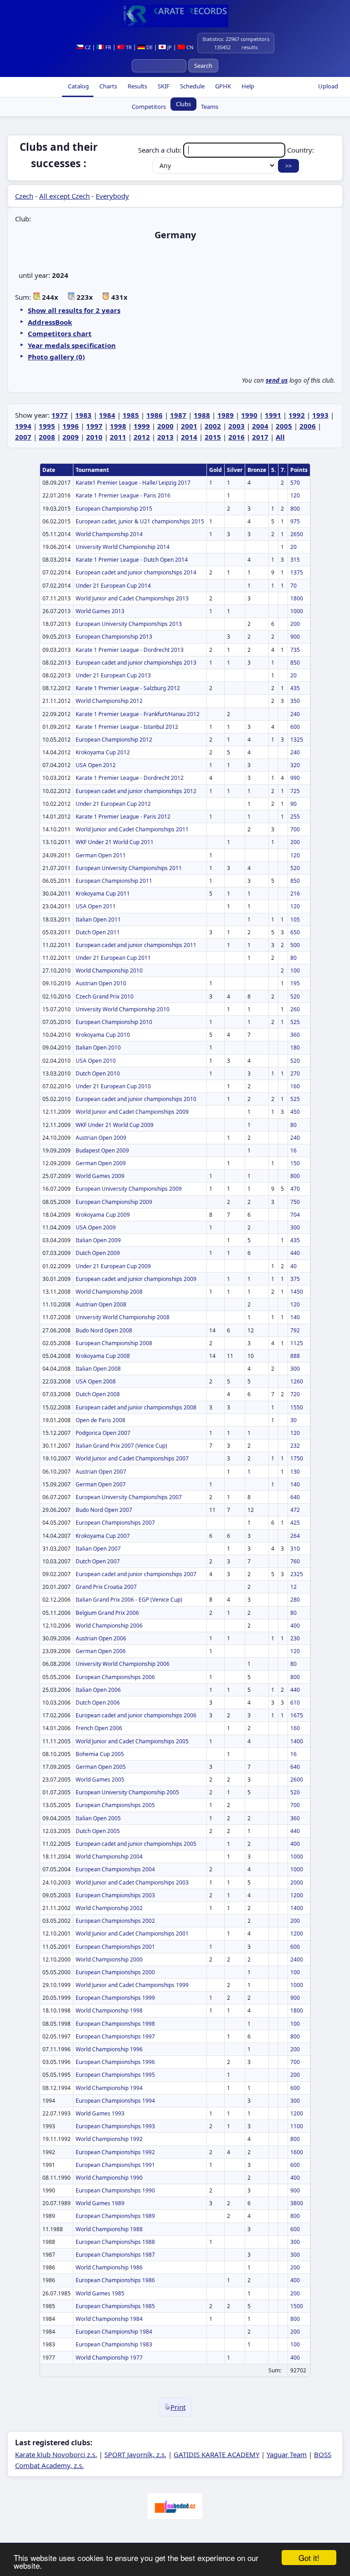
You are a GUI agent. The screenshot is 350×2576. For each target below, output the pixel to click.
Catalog (78, 86)
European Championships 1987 (115, 2255)
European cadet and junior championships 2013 (136, 663)
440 (295, 1253)
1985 (131, 415)
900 (295, 637)
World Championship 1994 (109, 2088)
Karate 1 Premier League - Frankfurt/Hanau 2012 (138, 714)
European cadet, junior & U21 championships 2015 (140, 521)
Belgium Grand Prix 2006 (107, 1613)
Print (178, 2407)
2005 (284, 426)
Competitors (149, 107)
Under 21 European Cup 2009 (113, 1266)
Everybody (112, 196)
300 (295, 1227)
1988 (202, 415)
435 (295, 688)
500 (295, 945)
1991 (273, 415)
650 (295, 932)
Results (137, 86)
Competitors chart (60, 333)
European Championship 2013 (114, 637)
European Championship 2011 (114, 881)
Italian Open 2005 (98, 1818)
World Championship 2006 (109, 1626)
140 (295, 1317)
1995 (47, 426)
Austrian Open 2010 (101, 983)
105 (295, 919)
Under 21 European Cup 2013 (113, 675)
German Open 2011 (101, 855)
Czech (24, 196)
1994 (23, 426)
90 (293, 804)
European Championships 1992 (115, 2152)
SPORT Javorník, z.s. (135, 2454)
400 (295, 1626)
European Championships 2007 (115, 1523)
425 (295, 1523)
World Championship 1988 (109, 2229)
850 (295, 663)
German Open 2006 (101, 1651)
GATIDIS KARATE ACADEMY (216, 2454)
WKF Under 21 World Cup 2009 (115, 1125)
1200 (297, 1895)
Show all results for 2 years (74, 310)
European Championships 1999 (115, 1998)
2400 (297, 1959)
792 (295, 1330)
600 (295, 727)
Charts (108, 86)
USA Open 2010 (96, 1061)
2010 (94, 437)
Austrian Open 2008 (101, 1304)
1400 (297, 1741)
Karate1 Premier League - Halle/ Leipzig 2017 (133, 483)
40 (293, 1266)
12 (293, 1587)
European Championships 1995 (115, 2075)
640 (295, 1497)
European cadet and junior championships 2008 (136, 1407)
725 (295, 791)
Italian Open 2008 (98, 1369)
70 (293, 586)
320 (295, 765)
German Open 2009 (101, 1163)
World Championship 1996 (109, 2049)
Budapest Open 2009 (102, 1150)
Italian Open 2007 (98, 1549)
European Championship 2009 (114, 1202)
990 (295, 778)
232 (295, 1446)
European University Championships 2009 (129, 1189)
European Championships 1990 (115, 2190)
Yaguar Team (287, 2454)
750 (295, 1202)
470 (295, 1189)
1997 (94, 426)
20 (293, 547)
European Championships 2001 (115, 1947)
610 (295, 1703)
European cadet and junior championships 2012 (136, 791)
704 (295, 1215)
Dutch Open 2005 (98, 1831)
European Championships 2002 (115, 1921)
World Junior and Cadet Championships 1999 (132, 1985)
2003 (237, 426)
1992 (297, 415)
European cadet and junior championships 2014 (136, 572)
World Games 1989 (100, 2203)
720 (295, 1394)
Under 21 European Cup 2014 (113, 586)
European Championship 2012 (114, 740)
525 (295, 1022)
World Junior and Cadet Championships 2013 (132, 598)
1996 (71, 426)
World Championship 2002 (109, 1908)
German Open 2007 (101, 1484)
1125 (297, 1343)
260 (295, 1009)
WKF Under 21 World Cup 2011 (115, 842)
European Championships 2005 (115, 1805)
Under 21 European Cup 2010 (113, 1086)
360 (295, 1035)
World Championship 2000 (109, 1959)
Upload (328, 86)
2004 (260, 426)
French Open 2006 (99, 1728)
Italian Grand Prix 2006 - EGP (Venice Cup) (129, 1600)
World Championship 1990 (109, 2178)
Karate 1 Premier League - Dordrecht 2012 (130, 778)
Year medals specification (72, 345)
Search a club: (161, 150)
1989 (226, 415)
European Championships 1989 (115, 2216)
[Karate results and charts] (175, 16)
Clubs (183, 104)
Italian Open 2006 (98, 1690)
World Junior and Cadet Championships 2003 (132, 1882)
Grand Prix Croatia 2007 (106, 1587)
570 (295, 483)
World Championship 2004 (109, 1856)
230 (295, 1638)
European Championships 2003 (115, 1895)
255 (295, 817)
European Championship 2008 (114, 1343)
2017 (260, 437)
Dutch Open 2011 (98, 932)
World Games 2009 (100, 1176)
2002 (213, 426)
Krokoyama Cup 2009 (103, 1215)
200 (295, 624)
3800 (297, 2203)
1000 (297, 611)
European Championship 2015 (114, 509)
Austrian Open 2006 (101, 1638)
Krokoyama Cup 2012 (103, 752)
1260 (297, 1381)
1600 (297, 2152)
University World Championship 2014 (123, 547)
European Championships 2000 (115, 1972)
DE (149, 47)
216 (295, 894)
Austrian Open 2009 (101, 1138)
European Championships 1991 (115, 2165)
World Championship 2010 (109, 970)
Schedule (192, 86)
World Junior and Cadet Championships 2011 (132, 829)
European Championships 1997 (115, 2036)
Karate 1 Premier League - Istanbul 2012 (127, 727)
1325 (297, 740)
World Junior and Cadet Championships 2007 (132, 1458)
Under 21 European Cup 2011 (113, 958)
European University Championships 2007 (129, 1497)
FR (108, 47)
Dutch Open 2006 (98, 1703)
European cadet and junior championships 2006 (136, 1715)
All (280, 437)
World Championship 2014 (109, 534)
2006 (308, 426)
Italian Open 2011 (98, 919)
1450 (297, 1292)
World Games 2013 (100, 611)
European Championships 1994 (115, 2101)
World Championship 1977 (109, 2358)
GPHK (222, 86)
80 (293, 958)
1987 (178, 415)
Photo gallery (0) (56, 357)
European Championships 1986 (115, 2280)
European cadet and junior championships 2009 (136, 1279)
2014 (189, 437)
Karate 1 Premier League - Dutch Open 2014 (132, 560)
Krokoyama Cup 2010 (103, 1035)
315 (295, 560)
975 (295, 521)
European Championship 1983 (114, 2344)
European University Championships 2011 (129, 868)
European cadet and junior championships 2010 (136, 1099)
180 (295, 1047)
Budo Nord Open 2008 (104, 1330)
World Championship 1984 (109, 2319)
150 (295, 1163)
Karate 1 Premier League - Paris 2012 (123, 817)
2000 (165, 426)
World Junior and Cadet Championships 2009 (132, 1112)
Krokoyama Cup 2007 (103, 1536)
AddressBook (50, 322)
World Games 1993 (100, 2113)
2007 (23, 437)
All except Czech (64, 196)
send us (277, 380)
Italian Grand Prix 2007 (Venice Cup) (121, 1446)
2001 (189, 426)
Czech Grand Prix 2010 (105, 996)
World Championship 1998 (109, 2010)
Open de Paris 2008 (100, 1420)
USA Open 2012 (96, 765)
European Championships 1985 (115, 2306)
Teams (210, 107)
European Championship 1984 (114, 2332)
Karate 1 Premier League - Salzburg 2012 (128, 688)
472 (295, 1510)
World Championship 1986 (109, 2267)
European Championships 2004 (115, 1869)
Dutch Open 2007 (98, 1561)
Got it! (309, 2558)
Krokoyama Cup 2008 (103, 1356)
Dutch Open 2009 (98, 1253)
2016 (237, 437)
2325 (297, 1574)
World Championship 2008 (109, 1292)
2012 (142, 437)
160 (295, 1086)
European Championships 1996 (115, 2062)
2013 (165, 437)
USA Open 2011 (96, 906)
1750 (297, 1458)
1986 (154, 415)
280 (295, 1600)
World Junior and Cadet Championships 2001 (132, 1933)
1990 (249, 415)
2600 (297, 1780)
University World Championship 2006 (123, 1664)
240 (295, 714)
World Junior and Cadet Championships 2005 (132, 1741)
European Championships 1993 (115, 2126)
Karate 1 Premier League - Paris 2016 (123, 495)
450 (295, 1112)
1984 (107, 415)
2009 (71, 437)
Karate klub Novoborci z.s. (56, 2454)
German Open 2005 (101, 1767)
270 (295, 1073)
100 (295, 970)
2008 (47, 437)
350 (295, 701)
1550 (297, 1407)
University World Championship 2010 (123, 1009)
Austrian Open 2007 (101, 1472)
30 (293, 1420)
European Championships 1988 (115, 2242)
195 (295, 983)
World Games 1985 (100, 2293)
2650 (297, 534)
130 (295, 1472)
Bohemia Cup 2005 (100, 1754)
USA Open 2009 (96, 1227)
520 (295, 868)
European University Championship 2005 (127, 1792)
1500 (297, 2306)
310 (295, 1549)
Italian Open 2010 (98, 1047)
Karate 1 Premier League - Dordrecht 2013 (130, 650)
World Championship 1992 (109, 2139)
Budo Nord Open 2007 (104, 1510)
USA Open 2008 (96, 1381)
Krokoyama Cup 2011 (103, 894)
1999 (142, 426)
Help (247, 86)
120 (295, 495)
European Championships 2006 (115, 1677)
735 (295, 650)
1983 (83, 415)
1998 (118, 426)
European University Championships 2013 (129, 624)
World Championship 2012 (109, 701)
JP (169, 47)
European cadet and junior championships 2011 (136, 945)
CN (189, 47)
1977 (60, 415)
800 (295, 509)
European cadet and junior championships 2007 (136, 1574)
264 (295, 1536)
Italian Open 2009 (98, 1240)
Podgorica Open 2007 (103, 1433)
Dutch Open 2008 (98, 1394)
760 (295, 1561)
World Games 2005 (100, 1780)
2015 (213, 437)
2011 (118, 437)
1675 (297, 1715)
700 (295, 829)
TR (128, 47)
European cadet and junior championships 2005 (136, 1844)
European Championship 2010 (114, 1022)
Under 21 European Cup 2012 (113, 804)
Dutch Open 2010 (98, 1073)
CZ (87, 47)
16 (293, 1150)
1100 (297, 2126)
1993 (320, 415)
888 (295, 1356)
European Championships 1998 (115, 2024)
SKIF (163, 86)
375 (295, 1279)
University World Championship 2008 (123, 1317)
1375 (297, 572)
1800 (297, 598)
